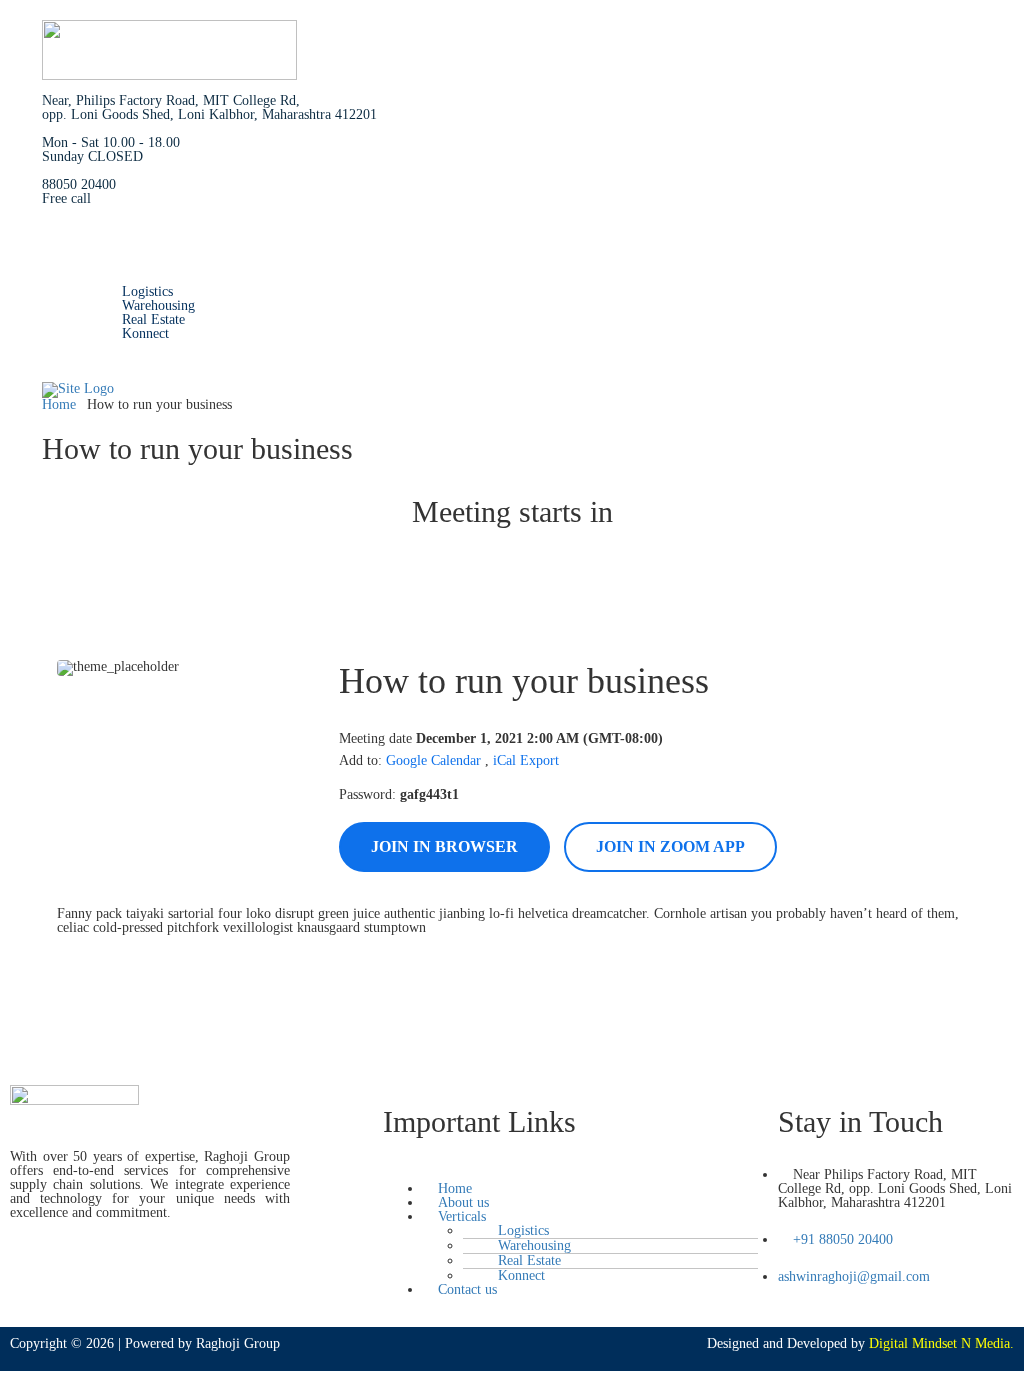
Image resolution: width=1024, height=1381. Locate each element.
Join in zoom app (670, 846)
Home (99, 249)
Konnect (145, 333)
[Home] (78, 388)
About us (107, 263)
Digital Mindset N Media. (941, 1343)
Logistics (147, 291)
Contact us (111, 347)
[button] (570, 1175)
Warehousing (158, 305)
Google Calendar (433, 760)
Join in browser (444, 846)
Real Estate (153, 319)
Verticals (106, 277)
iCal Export (526, 760)
